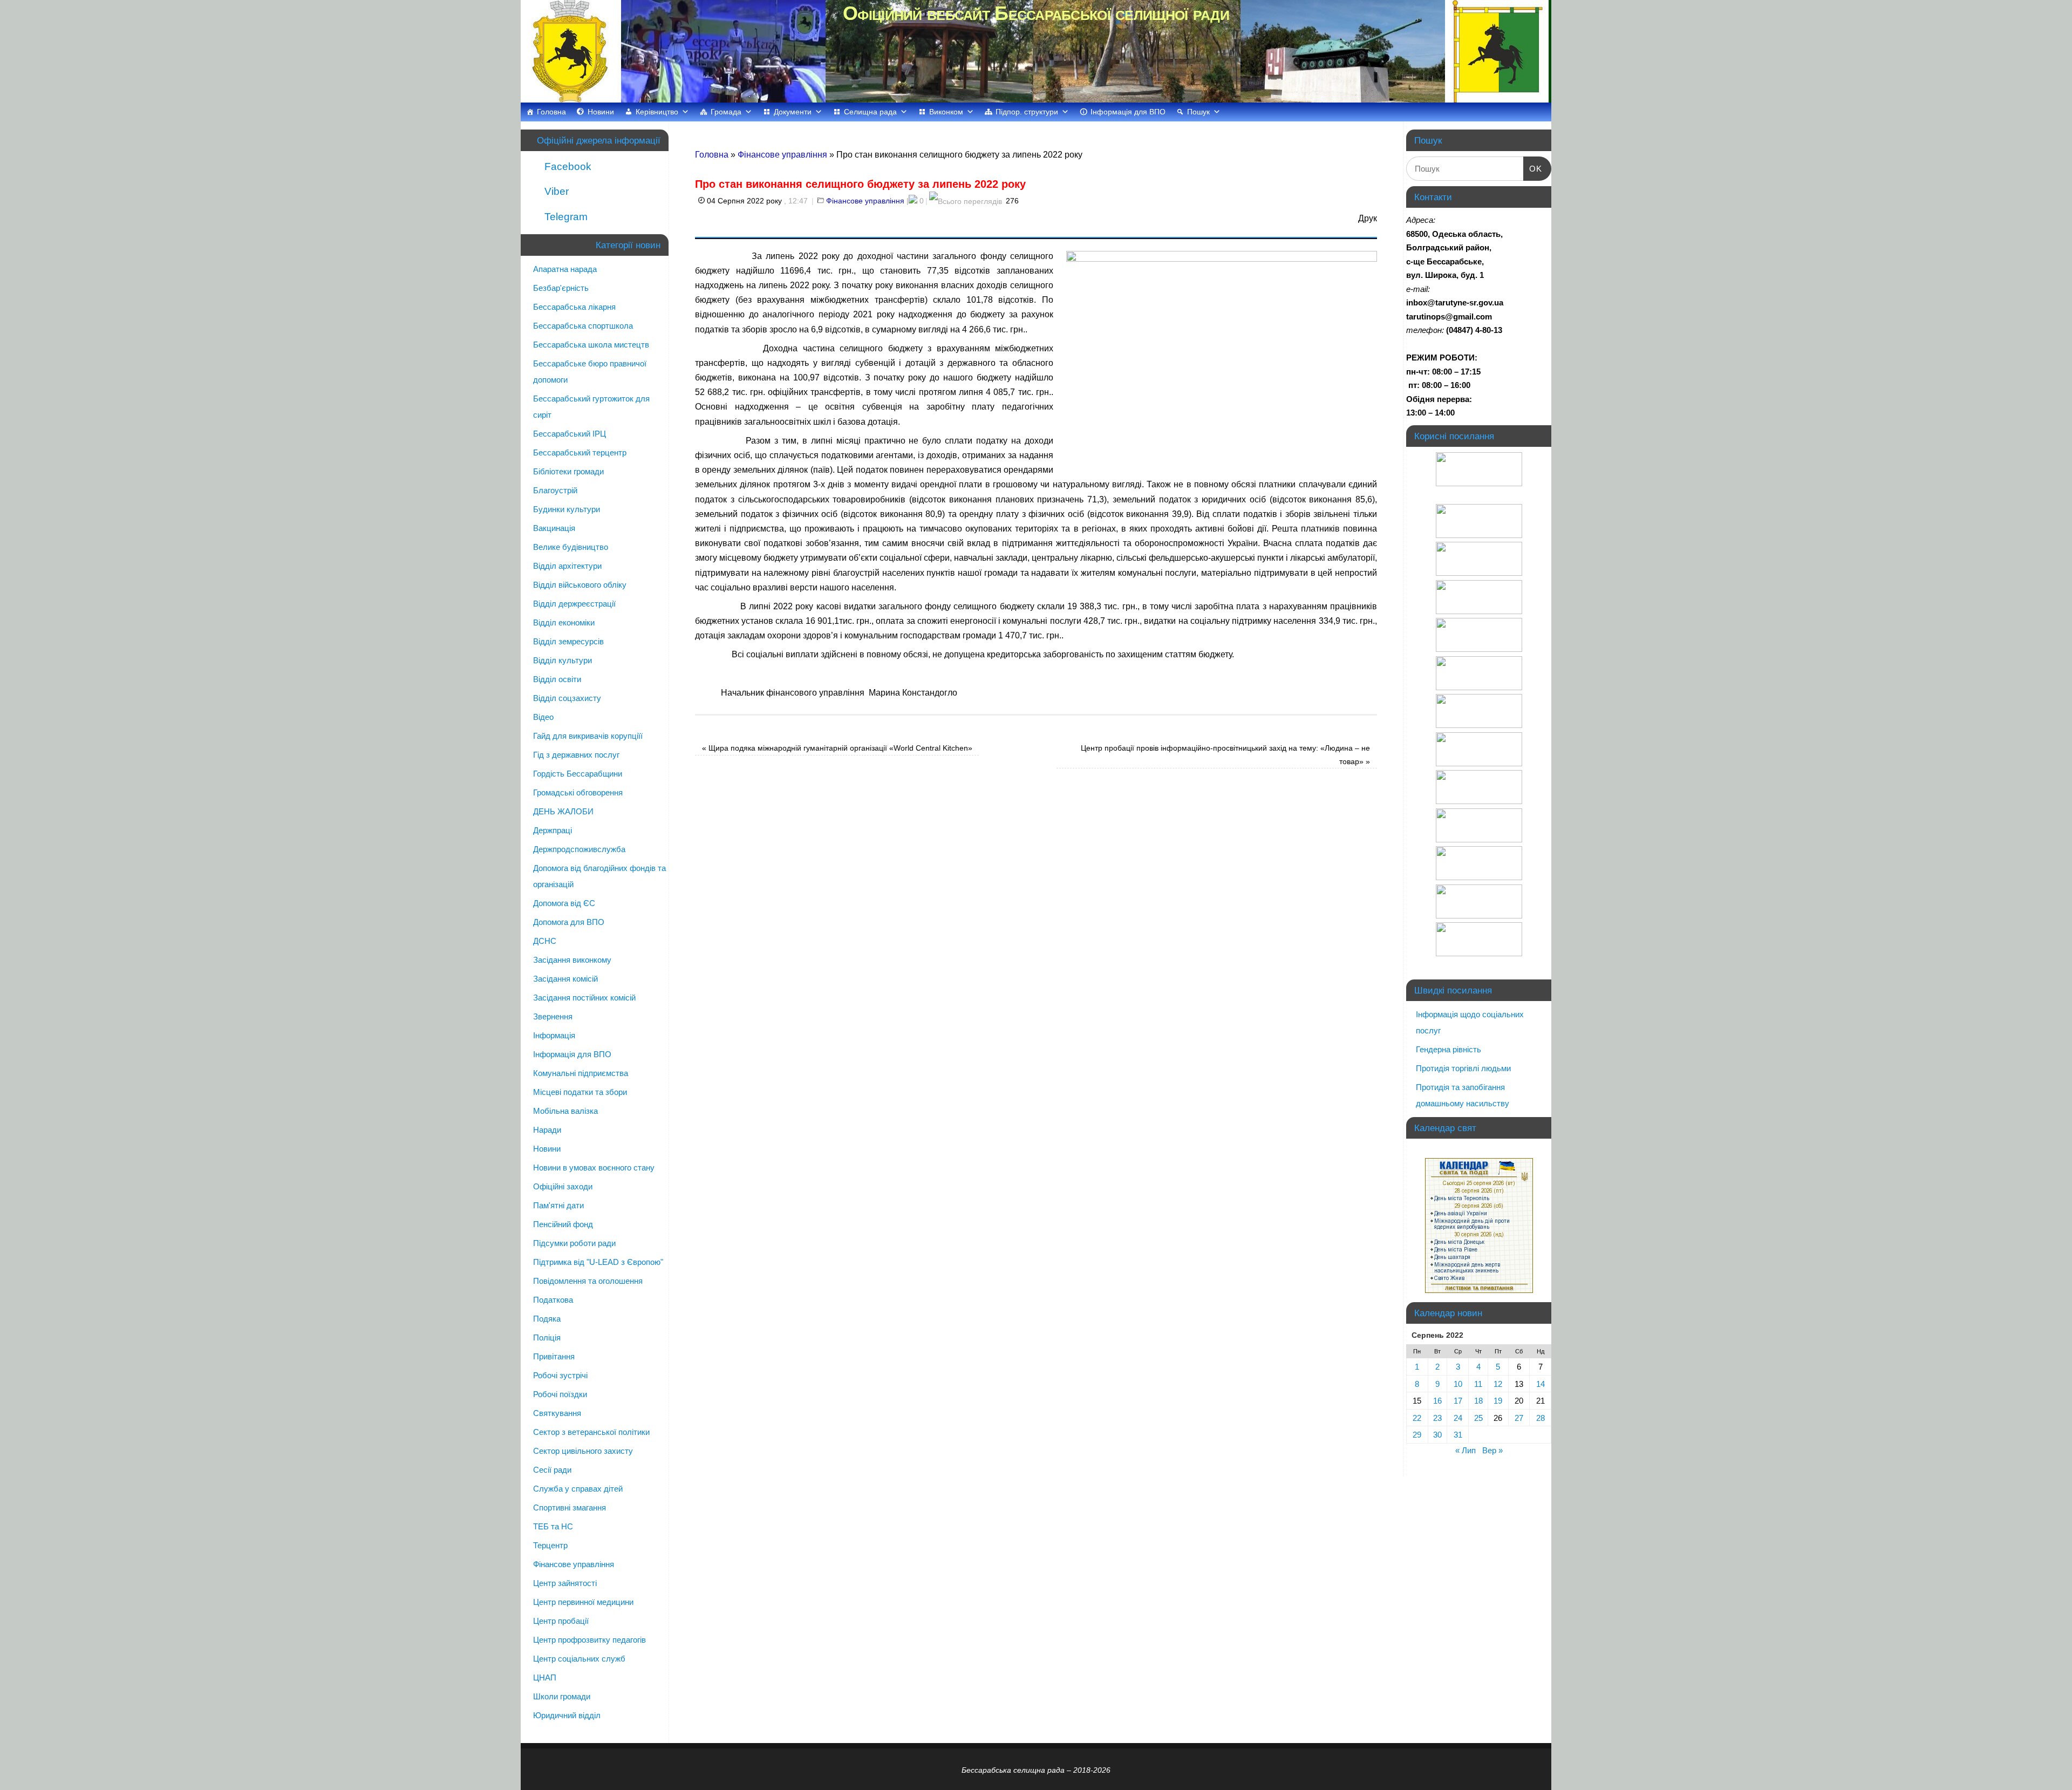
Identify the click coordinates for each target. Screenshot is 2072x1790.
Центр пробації (561, 1621)
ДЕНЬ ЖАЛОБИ (563, 811)
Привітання (554, 1356)
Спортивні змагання (570, 1507)
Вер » (1492, 1450)
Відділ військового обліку (580, 585)
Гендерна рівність (1449, 1049)
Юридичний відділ (567, 1715)
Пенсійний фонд (563, 1224)
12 (1498, 1384)
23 (1437, 1418)
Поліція (547, 1338)
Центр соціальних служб (579, 1659)
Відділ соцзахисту (567, 698)
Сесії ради (552, 1470)
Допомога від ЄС (564, 903)
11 (1478, 1384)
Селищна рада (870, 112)
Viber (555, 191)
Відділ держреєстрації (574, 604)
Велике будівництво (571, 547)
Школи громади (562, 1696)
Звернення (553, 1016)
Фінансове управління (782, 155)
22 (1417, 1418)
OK (1533, 168)
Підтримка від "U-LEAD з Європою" (598, 1262)
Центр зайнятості (565, 1583)
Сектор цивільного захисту (583, 1451)
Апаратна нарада (565, 269)
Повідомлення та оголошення (588, 1281)
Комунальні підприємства (581, 1073)
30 (1437, 1435)
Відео (543, 717)
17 (1458, 1401)
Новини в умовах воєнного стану (594, 1168)
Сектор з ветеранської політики (591, 1432)
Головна (551, 112)
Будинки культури (567, 509)
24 (1458, 1418)
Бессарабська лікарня (574, 307)
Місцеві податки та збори (580, 1092)
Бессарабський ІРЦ (570, 434)
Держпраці (553, 830)
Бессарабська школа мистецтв (591, 345)
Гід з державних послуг (576, 755)
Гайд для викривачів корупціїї (588, 736)
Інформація (554, 1035)
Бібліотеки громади (568, 471)
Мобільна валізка (565, 1111)
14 (1541, 1384)
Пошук (1198, 112)
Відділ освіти (557, 679)
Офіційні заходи (563, 1186)
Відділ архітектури (567, 566)
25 (1478, 1418)
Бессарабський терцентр (580, 452)
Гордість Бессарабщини (578, 774)
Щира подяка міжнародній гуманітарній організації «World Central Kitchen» (837, 748)
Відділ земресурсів (568, 641)
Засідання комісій (565, 979)
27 (1519, 1418)
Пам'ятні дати (558, 1205)
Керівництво (657, 112)
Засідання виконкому (572, 960)
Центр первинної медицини (583, 1602)
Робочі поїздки (560, 1394)
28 (1541, 1418)
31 (1458, 1435)
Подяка (547, 1319)
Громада (726, 112)
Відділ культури (563, 660)
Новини (601, 112)
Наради (547, 1130)
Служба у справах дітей (578, 1489)
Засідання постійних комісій (584, 998)
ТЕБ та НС (553, 1526)
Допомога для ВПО (569, 922)
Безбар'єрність (561, 288)
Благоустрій (555, 490)
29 (1417, 1435)
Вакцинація (554, 528)
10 (1458, 1384)
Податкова (553, 1300)
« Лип (1466, 1450)
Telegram (565, 217)
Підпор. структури (1027, 112)
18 (1478, 1401)
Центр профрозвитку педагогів (589, 1640)
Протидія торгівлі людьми (1463, 1068)
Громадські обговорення (578, 792)
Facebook (567, 166)
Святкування (557, 1413)
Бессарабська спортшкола (583, 326)
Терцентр (550, 1545)
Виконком (946, 112)
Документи (793, 112)
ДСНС (545, 941)
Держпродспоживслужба (579, 849)
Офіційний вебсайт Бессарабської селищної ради (1036, 13)
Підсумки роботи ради (574, 1243)
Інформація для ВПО (1128, 112)
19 (1498, 1401)
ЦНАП (545, 1677)
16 (1437, 1401)
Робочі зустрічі (560, 1375)
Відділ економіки (564, 622)
